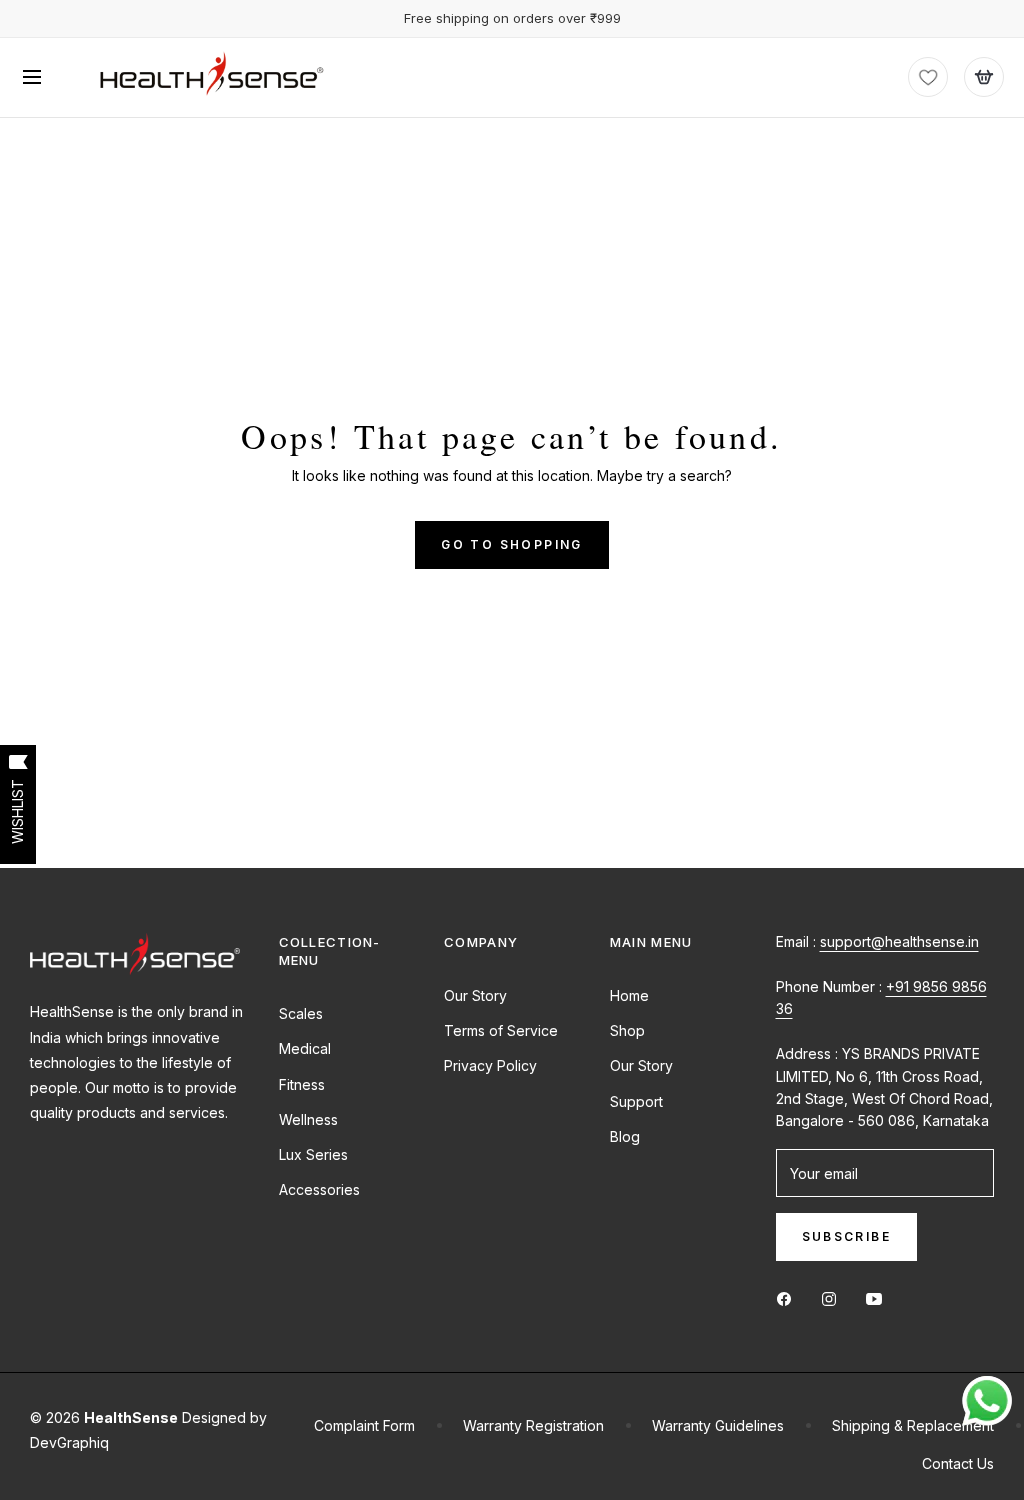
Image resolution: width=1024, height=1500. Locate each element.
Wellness (308, 1119)
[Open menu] (32, 77)
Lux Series (313, 1154)
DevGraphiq (69, 1442)
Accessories (319, 1189)
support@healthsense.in (899, 941)
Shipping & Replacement (913, 1425)
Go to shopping (512, 544)
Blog (625, 1136)
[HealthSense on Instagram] (834, 1297)
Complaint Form (364, 1425)
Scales (301, 1013)
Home (629, 995)
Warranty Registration (533, 1425)
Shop (627, 1030)
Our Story (475, 995)
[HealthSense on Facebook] (789, 1297)
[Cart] (984, 77)
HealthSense (131, 1417)
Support (636, 1101)
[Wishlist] (928, 77)
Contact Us (958, 1463)
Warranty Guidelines (718, 1425)
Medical (305, 1048)
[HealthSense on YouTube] (879, 1297)
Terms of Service (501, 1030)
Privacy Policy (490, 1065)
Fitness (302, 1084)
